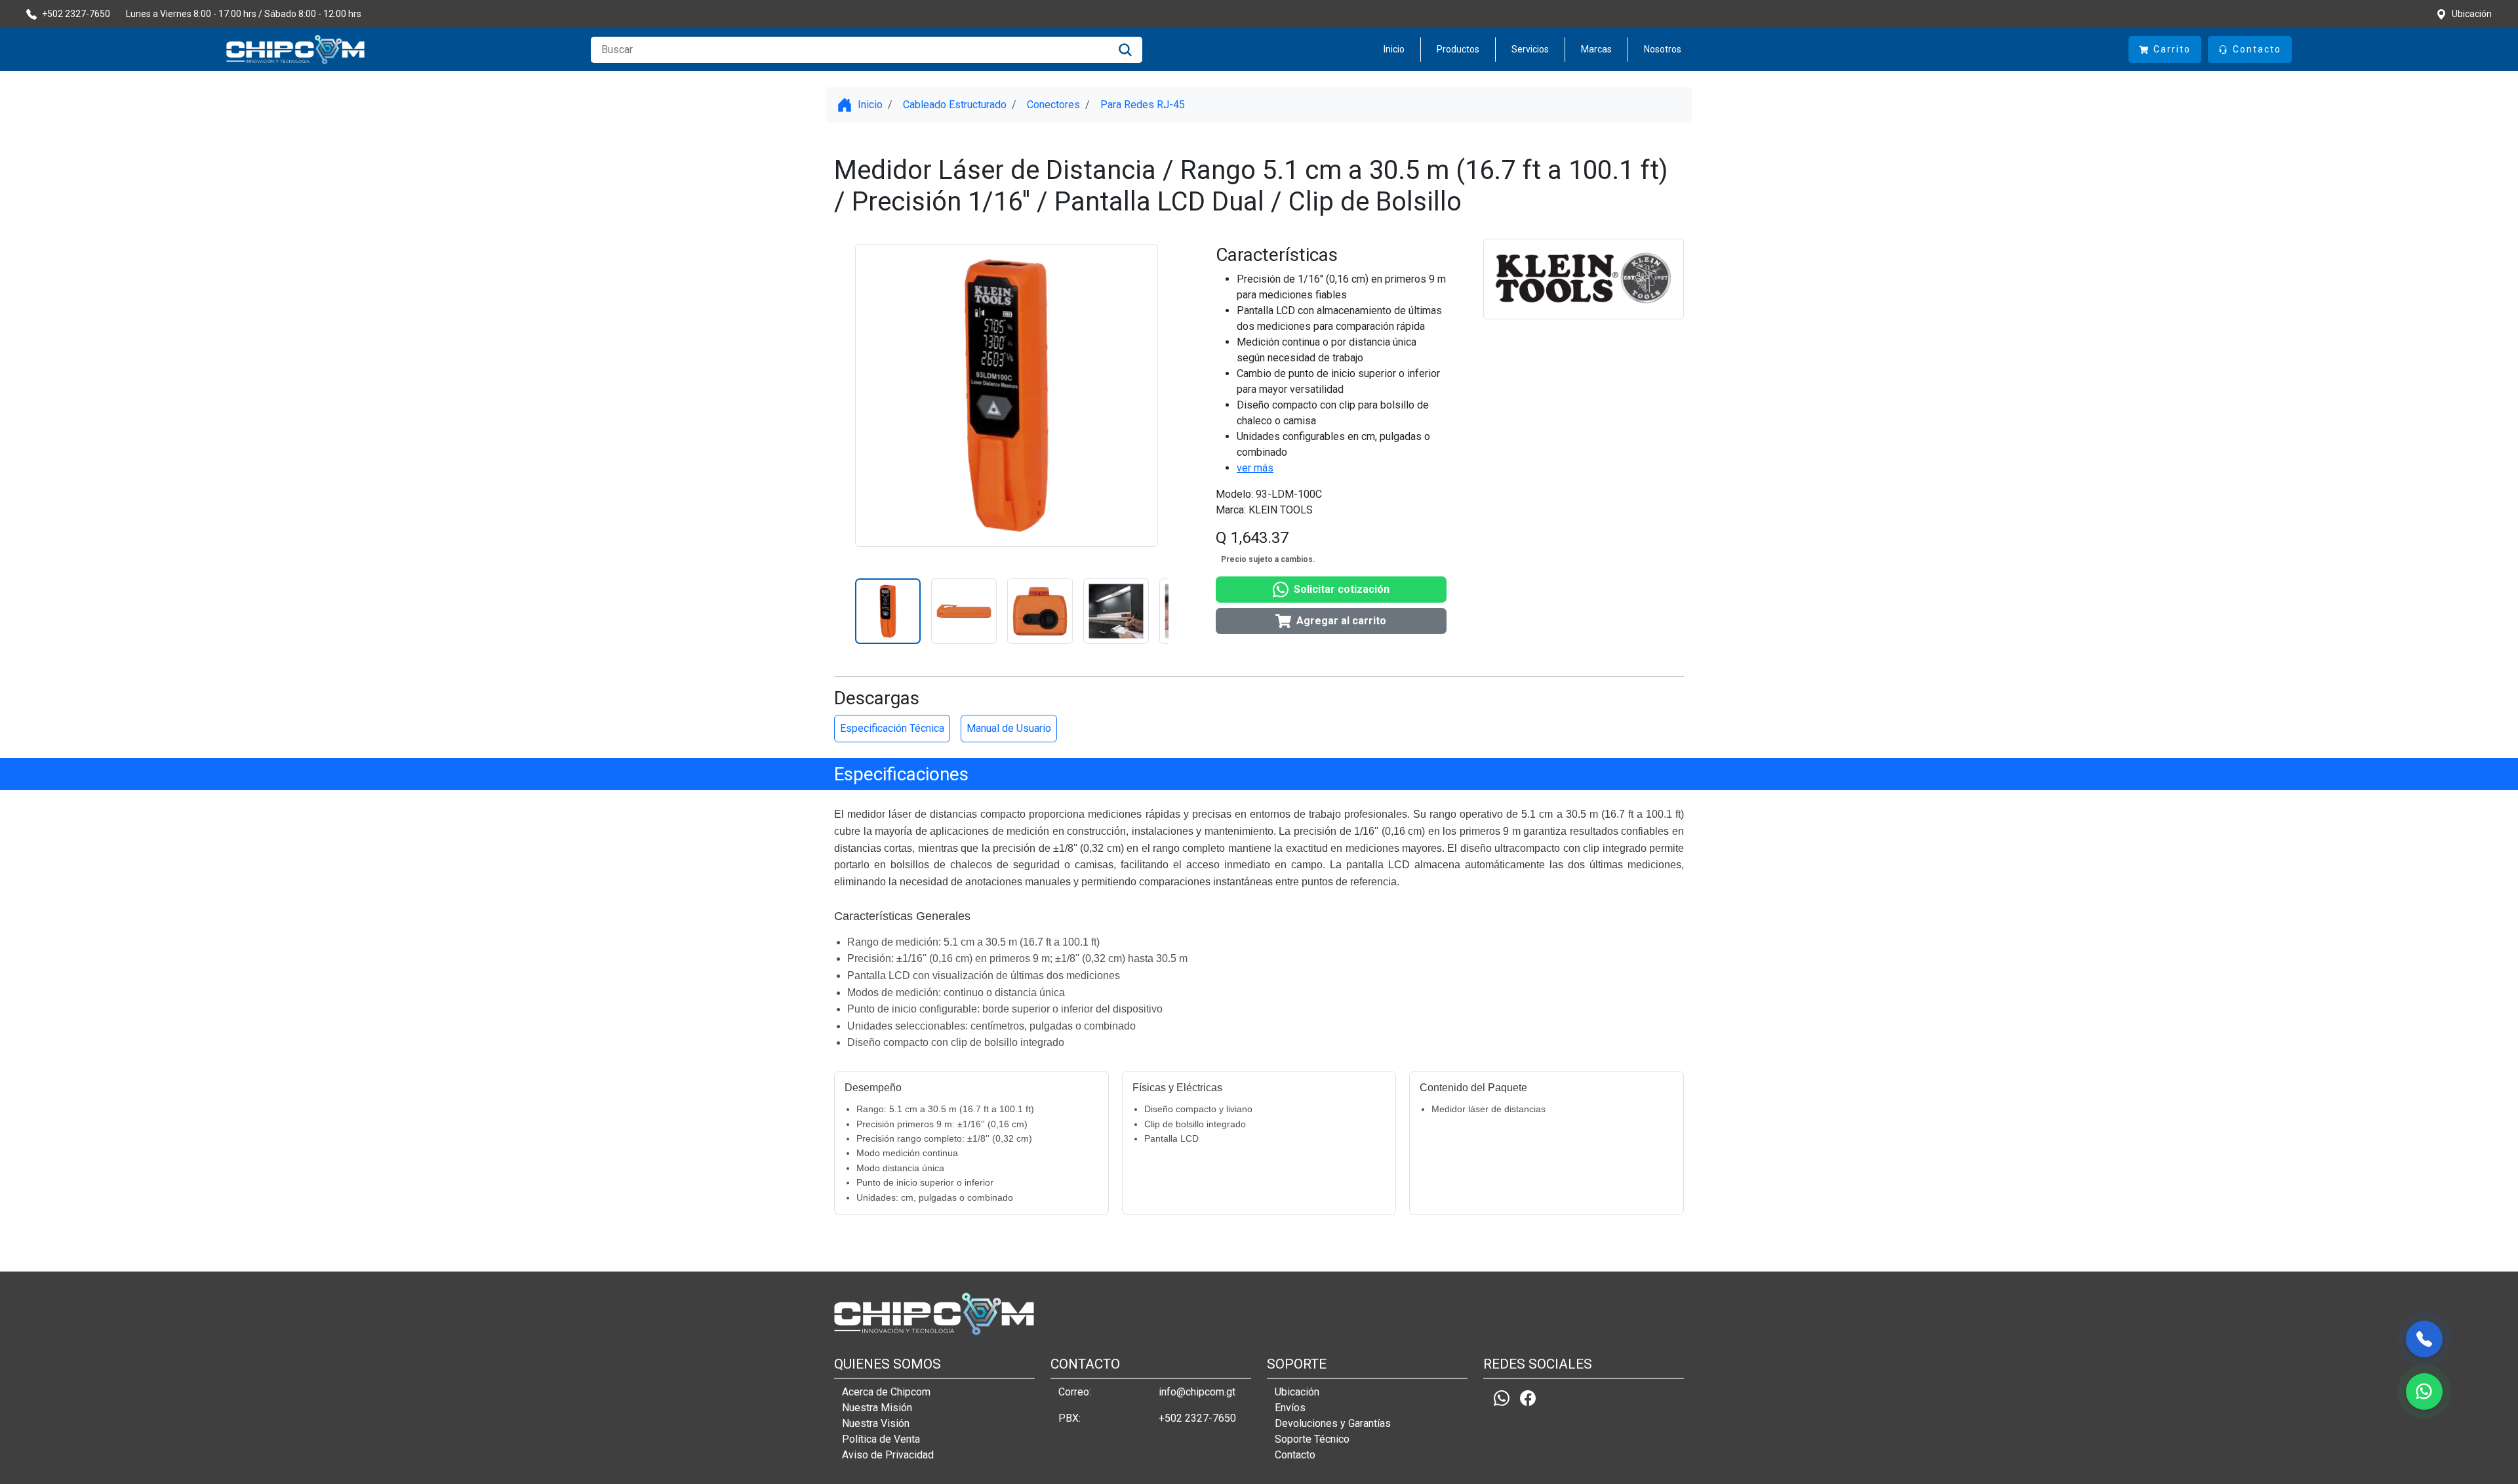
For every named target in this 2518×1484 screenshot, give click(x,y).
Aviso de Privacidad (888, 1455)
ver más (1255, 468)
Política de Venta (881, 1439)
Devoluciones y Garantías (1333, 1423)
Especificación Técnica (892, 728)
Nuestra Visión (876, 1423)
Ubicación (1297, 1392)
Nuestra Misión (877, 1408)
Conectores (1053, 105)
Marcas (1596, 49)
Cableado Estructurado (955, 105)
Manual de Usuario (1009, 728)
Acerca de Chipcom (886, 1392)
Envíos (1290, 1408)
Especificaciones (901, 774)
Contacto (1295, 1455)
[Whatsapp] (1502, 1398)
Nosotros (1663, 49)
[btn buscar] (1125, 50)
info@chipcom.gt (1197, 1392)
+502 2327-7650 (1197, 1418)
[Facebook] (1528, 1398)
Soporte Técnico (1312, 1439)
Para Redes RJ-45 (1143, 105)
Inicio (1394, 49)
